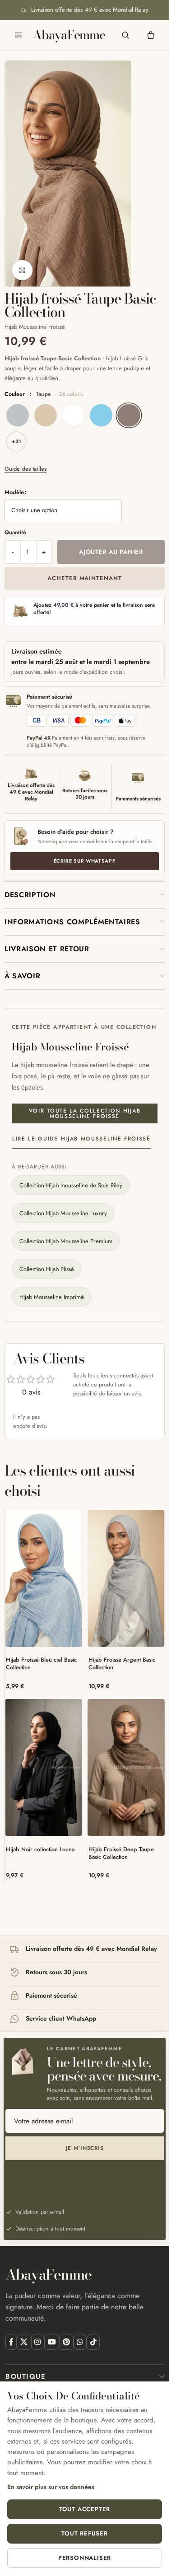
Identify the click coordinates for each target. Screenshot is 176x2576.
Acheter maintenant (84, 578)
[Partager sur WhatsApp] (80, 2342)
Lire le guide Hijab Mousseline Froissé (81, 1139)
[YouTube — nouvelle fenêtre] (52, 2342)
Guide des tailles (25, 469)
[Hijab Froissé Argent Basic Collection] (126, 1578)
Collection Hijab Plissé (47, 1269)
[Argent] (18, 415)
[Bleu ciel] (101, 415)
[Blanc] (73, 415)
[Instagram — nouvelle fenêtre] (38, 2342)
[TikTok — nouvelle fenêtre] (93, 2342)
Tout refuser (84, 2533)
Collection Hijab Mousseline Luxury (63, 1213)
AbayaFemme (69, 35)
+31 (16, 441)
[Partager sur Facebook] (11, 2342)
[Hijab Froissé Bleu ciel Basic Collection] (44, 1578)
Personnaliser (85, 2558)
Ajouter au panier (111, 552)
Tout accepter (85, 2509)
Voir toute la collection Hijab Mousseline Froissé (85, 1113)
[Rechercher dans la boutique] (125, 35)
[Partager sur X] (24, 2342)
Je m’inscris (85, 2148)
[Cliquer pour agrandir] (22, 270)
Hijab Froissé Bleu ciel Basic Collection (41, 1664)
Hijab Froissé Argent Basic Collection (122, 1664)
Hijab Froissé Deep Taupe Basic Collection (121, 1853)
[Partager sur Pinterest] (66, 2342)
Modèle (14, 492)
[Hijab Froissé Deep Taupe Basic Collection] (126, 1767)
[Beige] (46, 415)
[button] (85, 895)
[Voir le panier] (151, 35)
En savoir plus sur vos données (51, 2487)
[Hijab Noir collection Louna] (44, 1767)
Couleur (44, 394)
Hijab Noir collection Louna (40, 1849)
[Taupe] (129, 415)
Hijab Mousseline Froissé (35, 327)
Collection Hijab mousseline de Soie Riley (71, 1185)
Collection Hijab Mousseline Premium (66, 1241)
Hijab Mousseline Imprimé (52, 1297)
